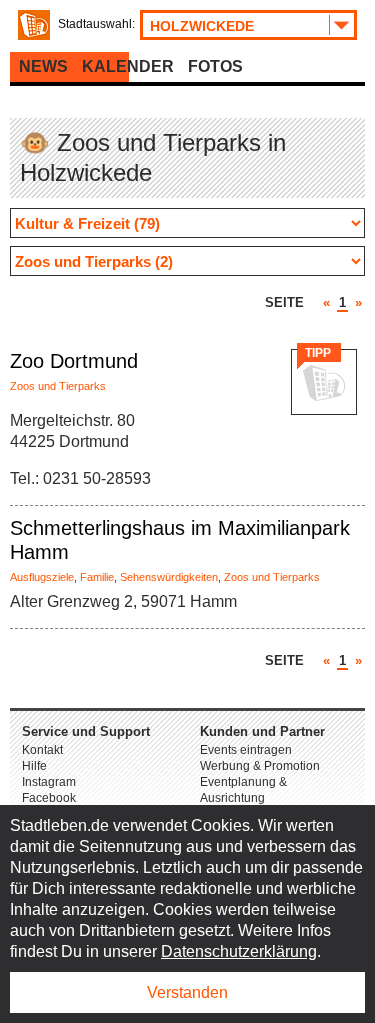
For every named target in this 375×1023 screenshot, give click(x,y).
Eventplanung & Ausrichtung (243, 790)
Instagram (49, 782)
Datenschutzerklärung (239, 951)
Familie (97, 577)
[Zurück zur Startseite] (34, 25)
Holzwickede (202, 26)
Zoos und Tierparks (58, 386)
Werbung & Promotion (260, 766)
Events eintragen (246, 750)
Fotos (215, 66)
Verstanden (187, 992)
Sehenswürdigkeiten (169, 577)
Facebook (49, 798)
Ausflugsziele (42, 577)
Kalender (128, 66)
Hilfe (34, 766)
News (43, 66)
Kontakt (42, 750)
